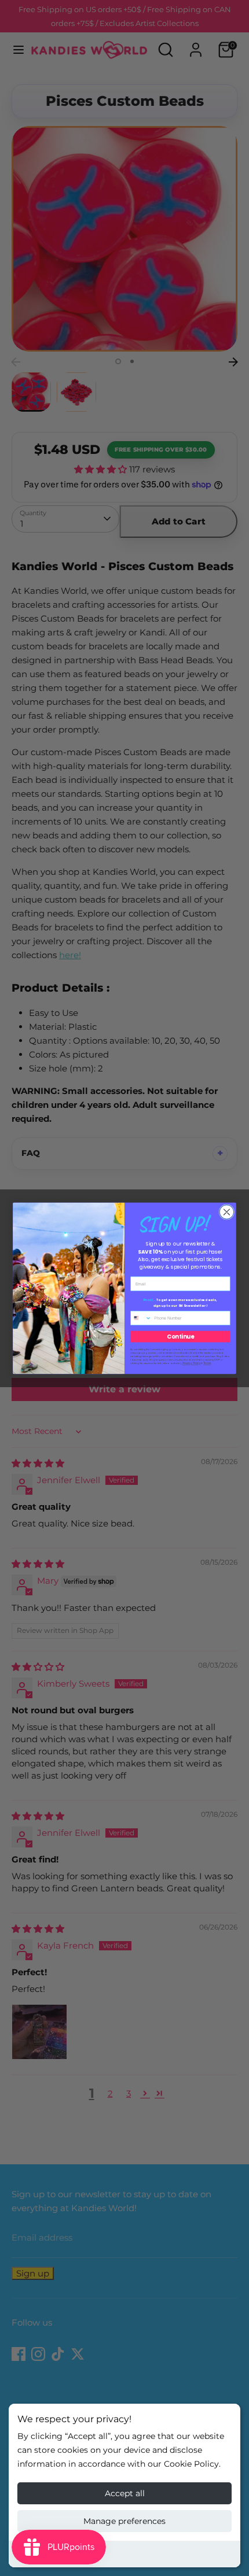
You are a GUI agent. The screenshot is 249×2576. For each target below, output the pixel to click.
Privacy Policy (191, 1363)
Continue (180, 1336)
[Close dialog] (227, 1212)
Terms (207, 1363)
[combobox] (141, 1318)
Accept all (125, 2493)
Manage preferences (124, 2521)
